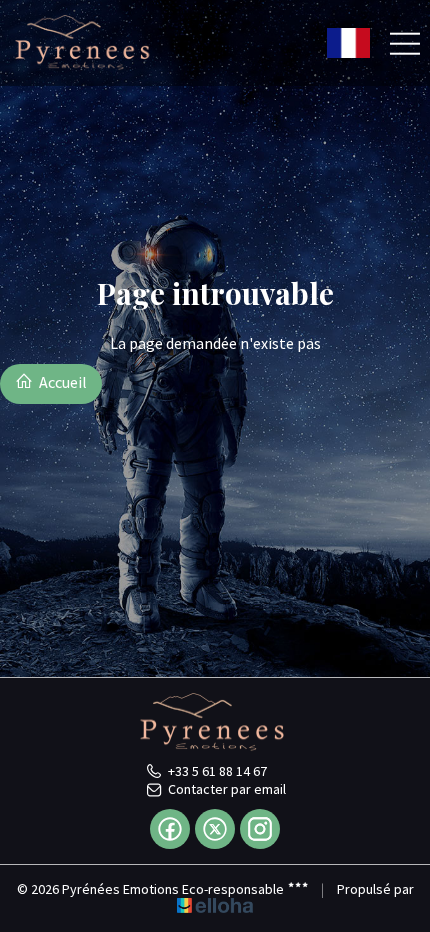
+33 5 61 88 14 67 (217, 771)
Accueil (61, 382)
